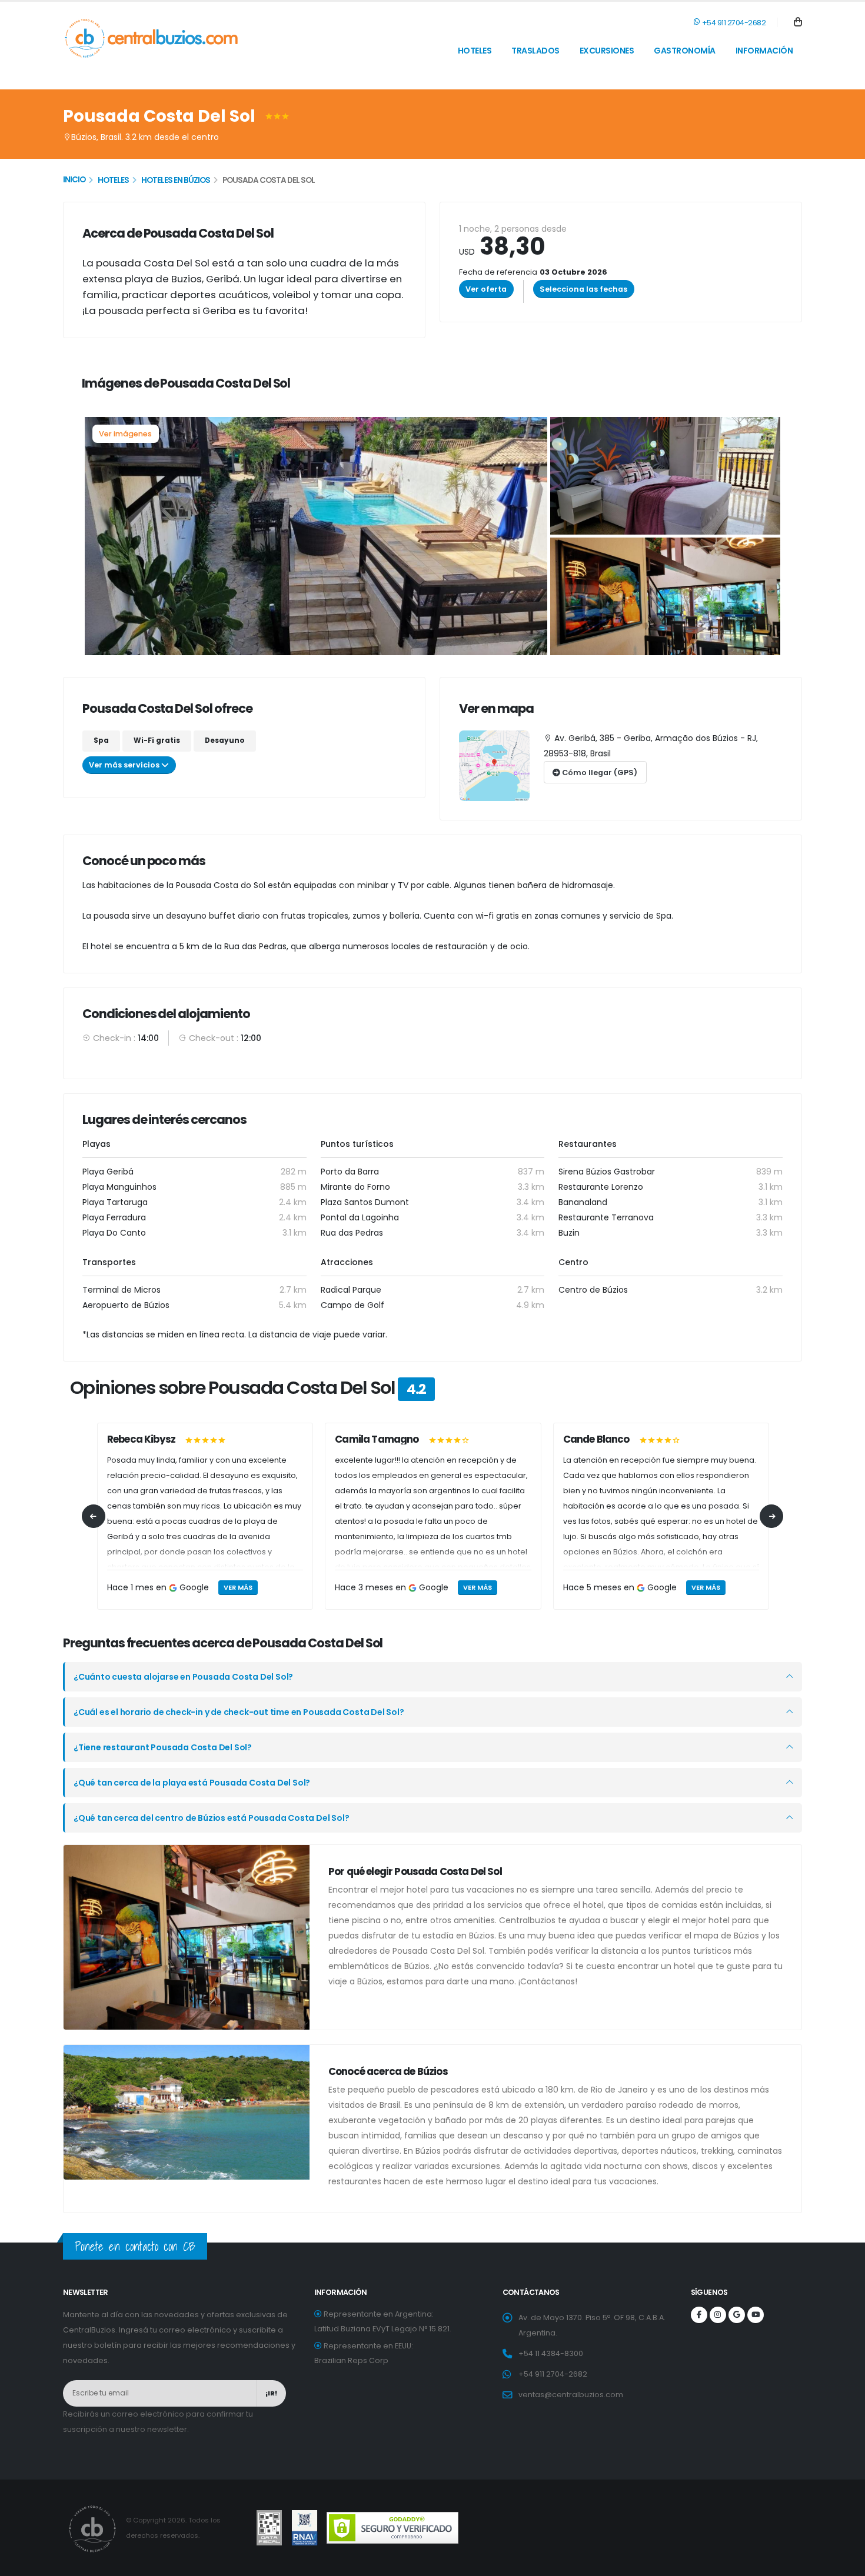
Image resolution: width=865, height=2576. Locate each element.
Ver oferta (486, 289)
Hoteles (475, 51)
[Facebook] (699, 2315)
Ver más (238, 1587)
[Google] (737, 2315)
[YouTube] (756, 2315)
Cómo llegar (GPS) (599, 773)
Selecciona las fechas (583, 289)
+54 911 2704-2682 (733, 23)
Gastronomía (685, 51)
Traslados (535, 51)
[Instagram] (718, 2315)
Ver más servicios (125, 765)
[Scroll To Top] (844, 2563)
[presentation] (94, 1516)
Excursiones (607, 51)
